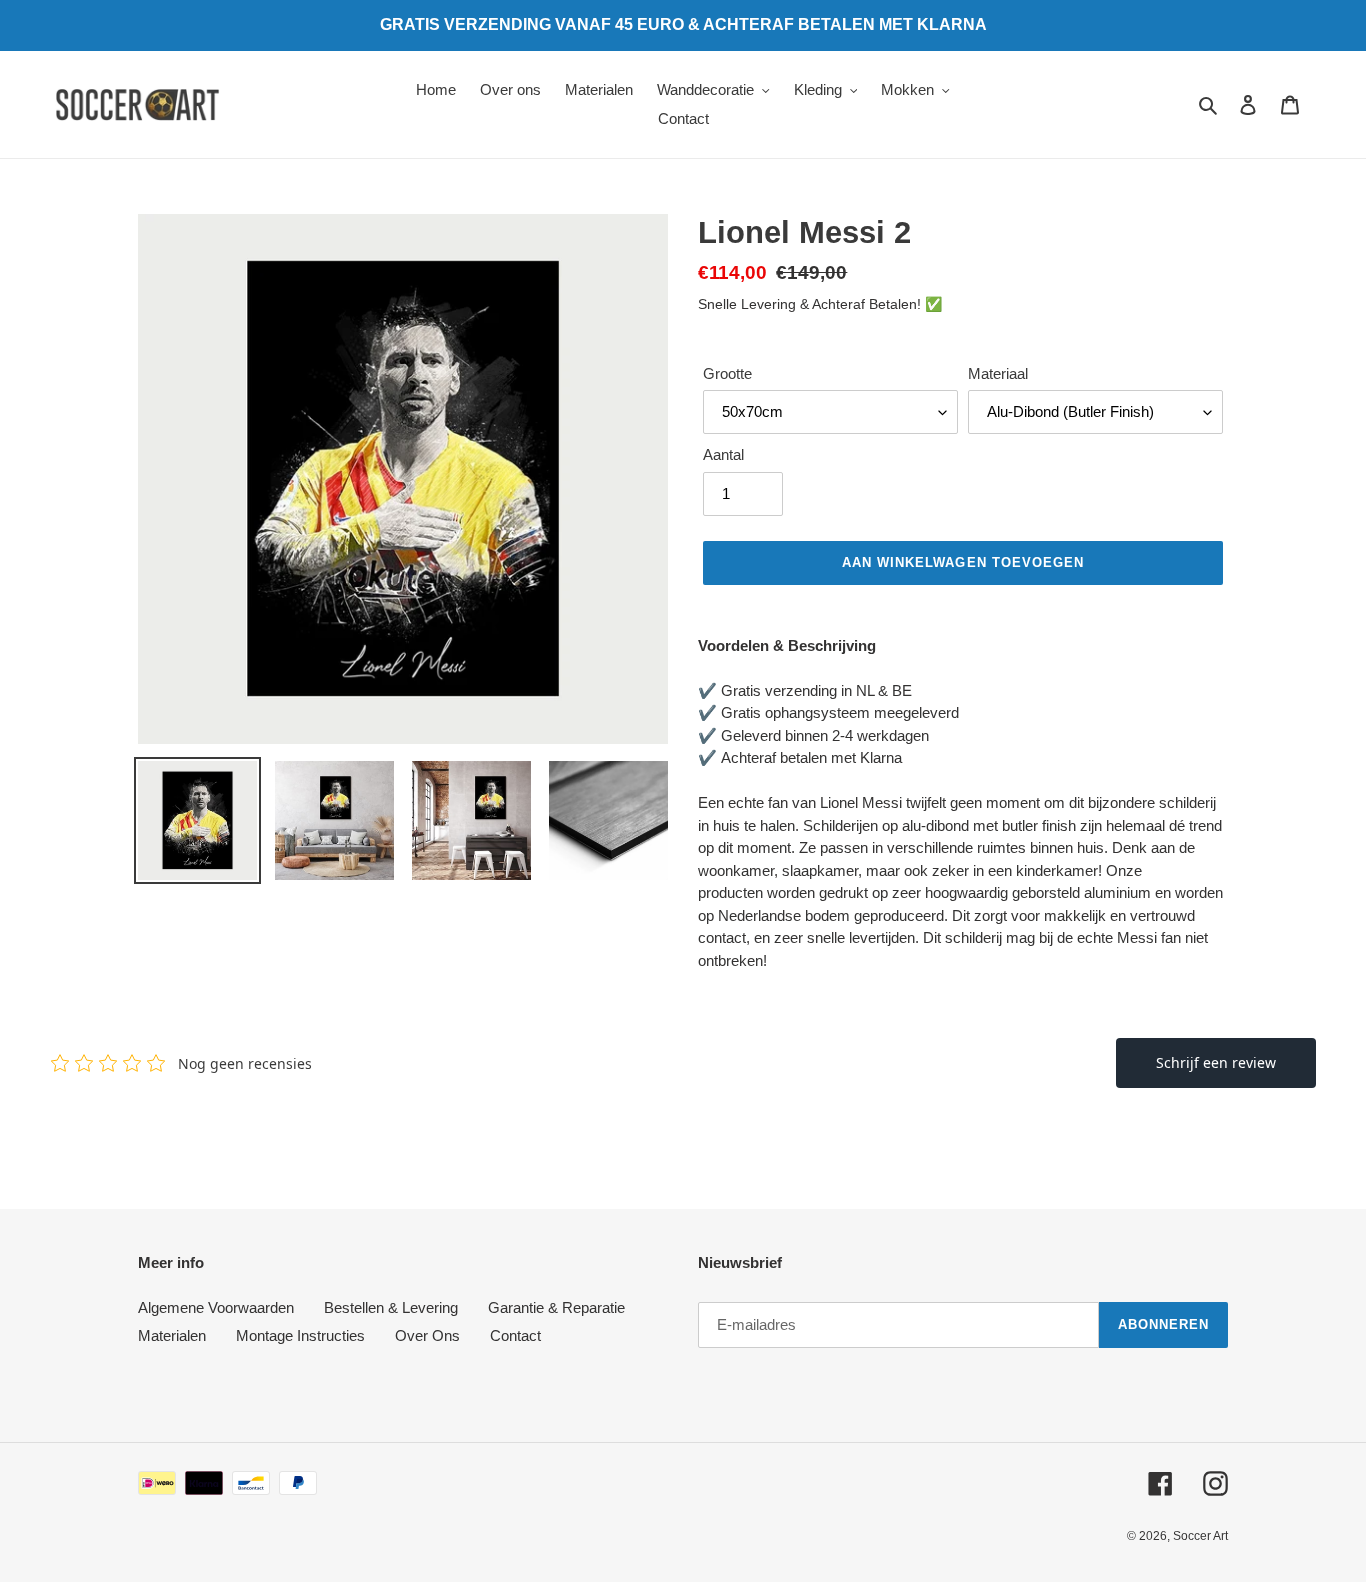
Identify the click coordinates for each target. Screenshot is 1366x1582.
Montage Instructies (300, 1335)
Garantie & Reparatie (556, 1307)
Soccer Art (1200, 1536)
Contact (515, 1335)
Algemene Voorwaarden (216, 1307)
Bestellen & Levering (391, 1307)
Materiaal (998, 373)
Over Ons (427, 1335)
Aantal (723, 454)
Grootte (727, 373)
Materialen (172, 1335)
